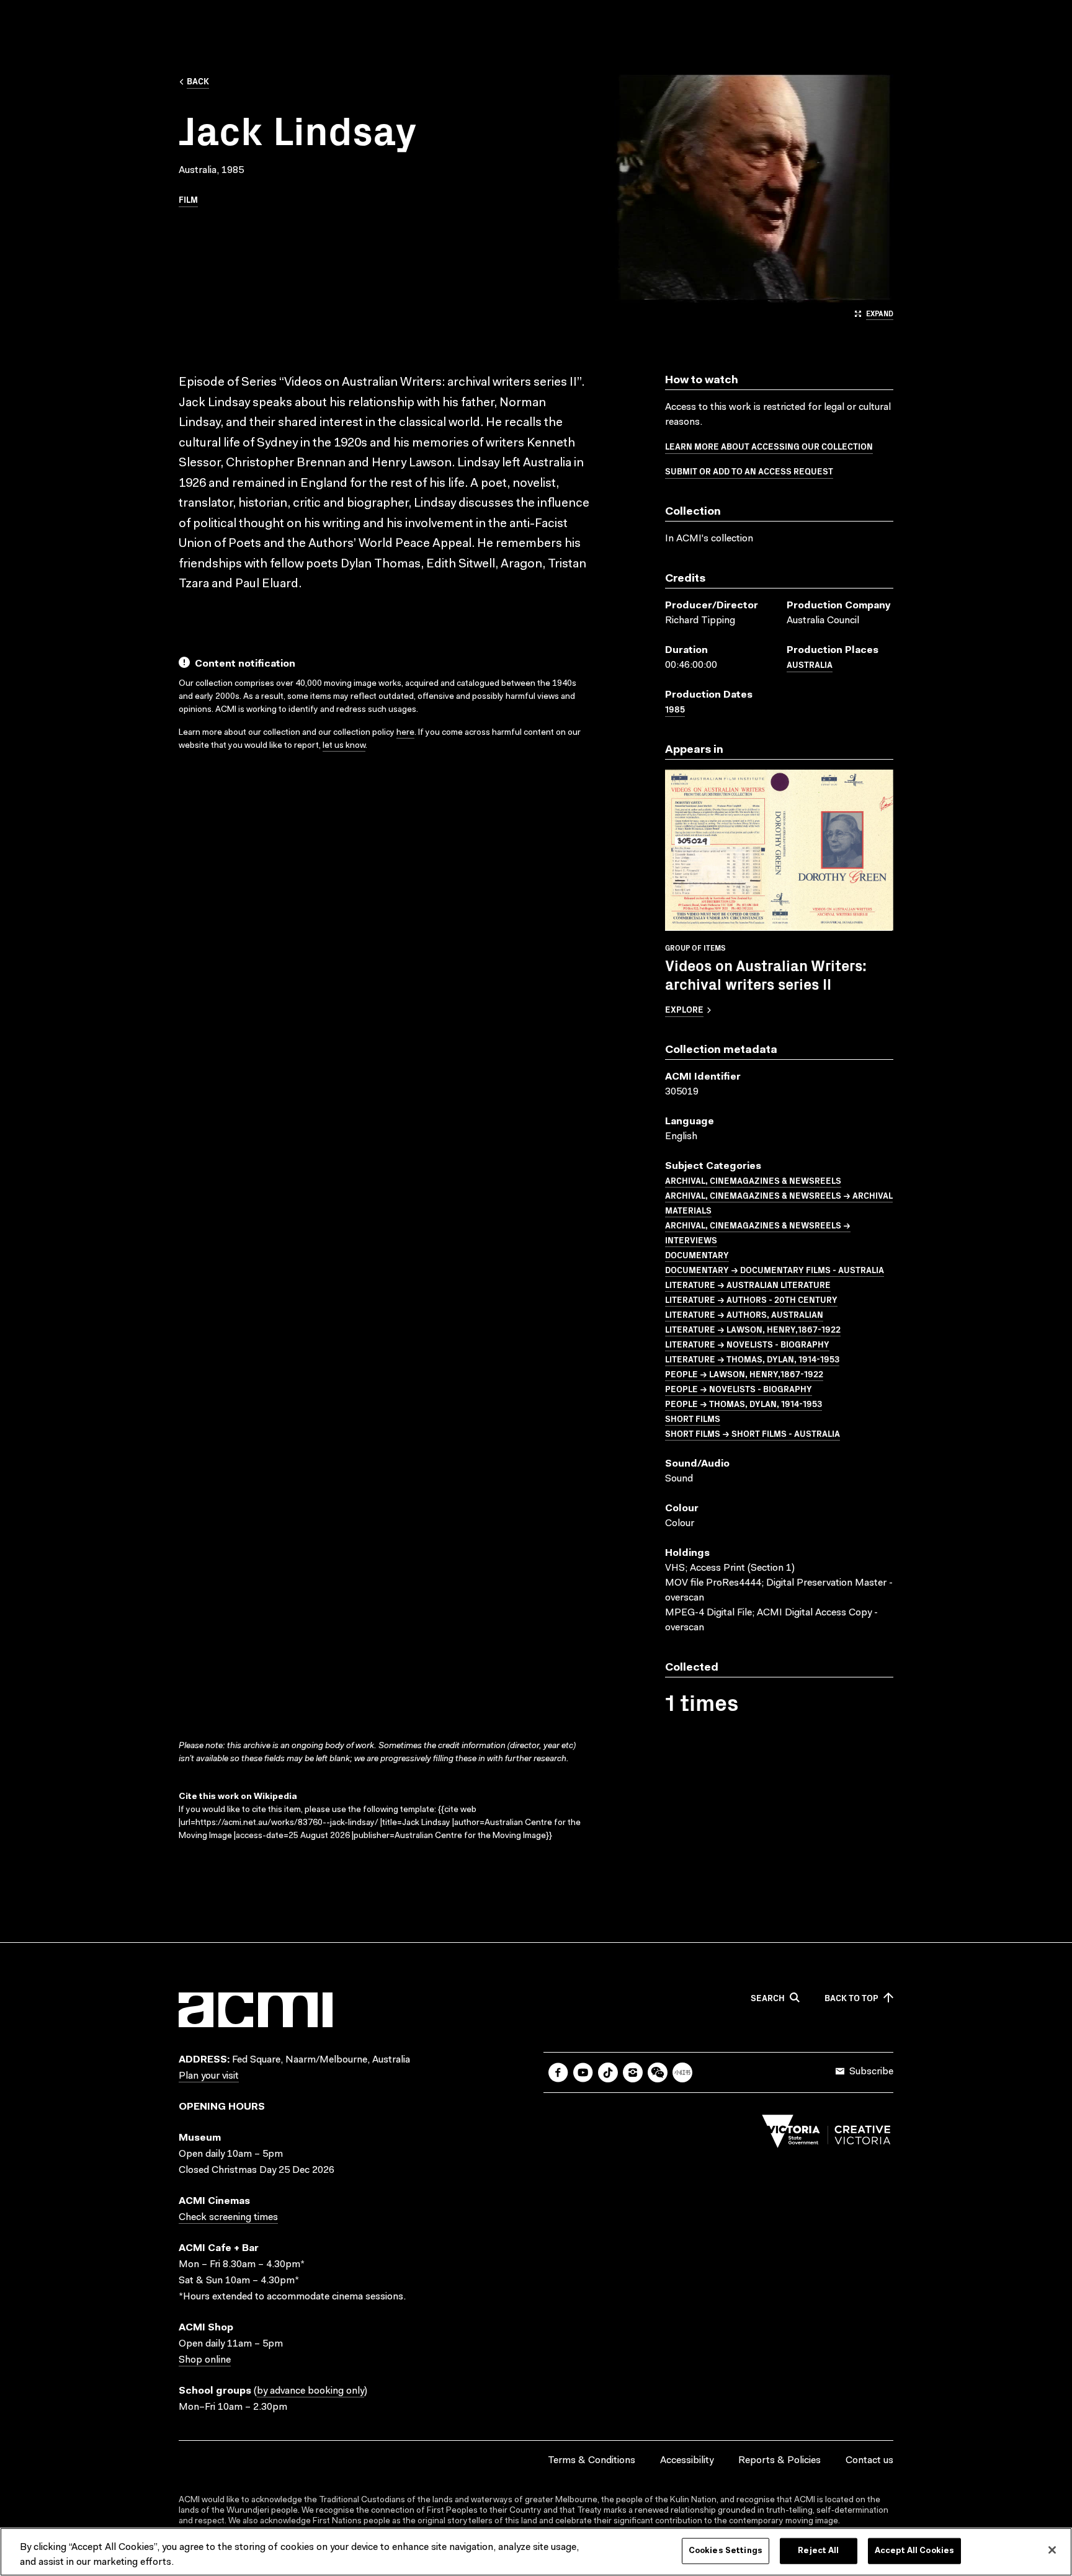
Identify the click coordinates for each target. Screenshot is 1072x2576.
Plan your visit (209, 2076)
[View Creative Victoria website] (826, 2134)
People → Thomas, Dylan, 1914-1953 (744, 1403)
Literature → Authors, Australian (744, 1314)
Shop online (205, 2360)
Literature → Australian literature (748, 1284)
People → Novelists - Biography (739, 1388)
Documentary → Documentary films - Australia (775, 1269)
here (405, 733)
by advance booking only (310, 2391)
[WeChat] (658, 2072)
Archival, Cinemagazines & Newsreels (753, 1180)
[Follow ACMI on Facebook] (558, 2072)
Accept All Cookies (914, 2551)
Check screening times (228, 2218)
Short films (693, 1418)
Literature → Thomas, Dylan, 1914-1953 (752, 1359)
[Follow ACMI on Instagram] (633, 2072)
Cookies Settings (726, 2551)
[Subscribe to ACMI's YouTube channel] (583, 2072)
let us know (344, 746)
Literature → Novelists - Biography (747, 1344)
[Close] (1052, 2550)
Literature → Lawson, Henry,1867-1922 (753, 1329)
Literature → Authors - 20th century (751, 1299)
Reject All (818, 2551)
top (851, 1998)
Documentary (697, 1255)
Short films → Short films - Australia (753, 1433)
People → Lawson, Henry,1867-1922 (744, 1374)
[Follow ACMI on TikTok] (608, 2072)
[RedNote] (682, 2072)
